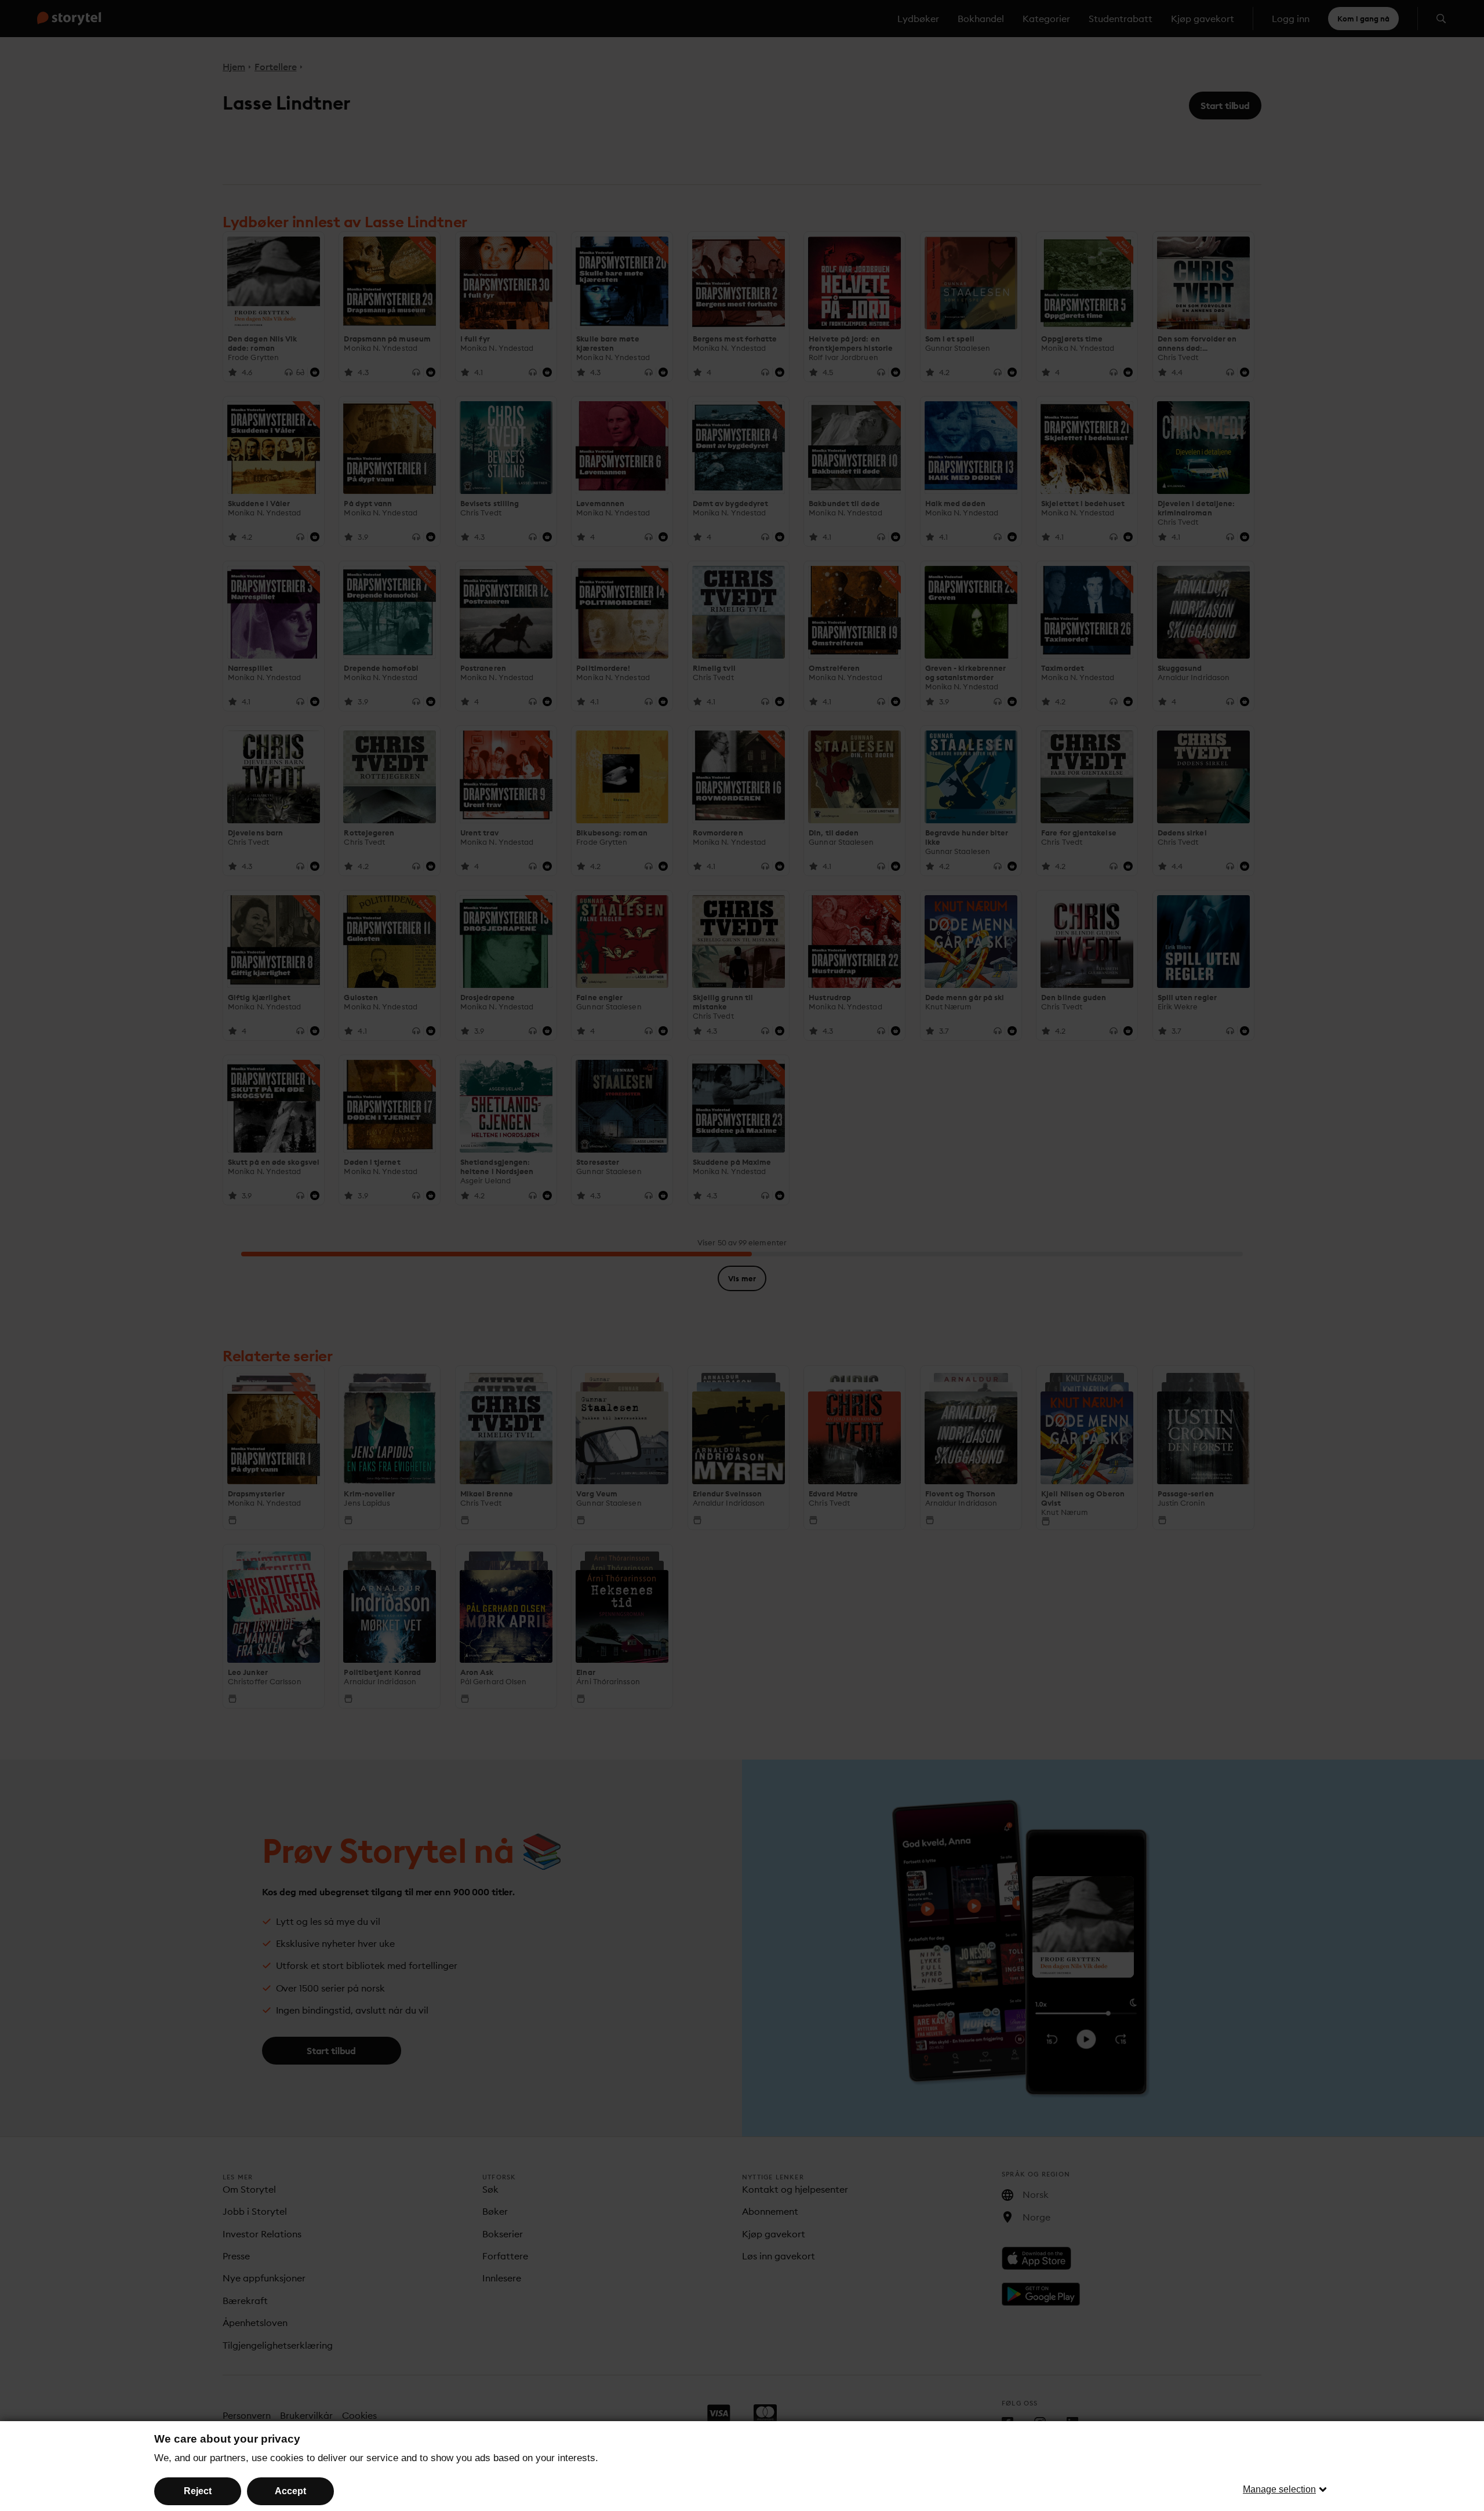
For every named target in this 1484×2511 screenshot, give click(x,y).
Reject (198, 2491)
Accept (290, 2491)
